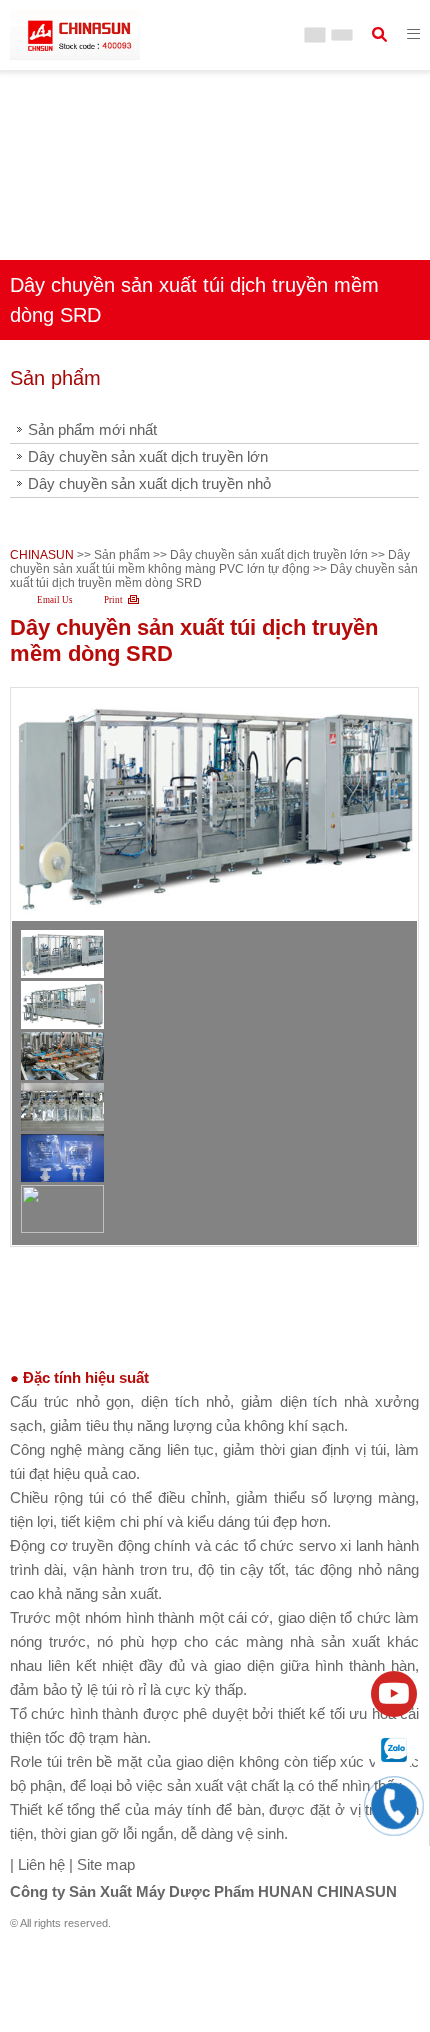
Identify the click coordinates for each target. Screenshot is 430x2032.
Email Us (55, 600)
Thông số (209, 1287)
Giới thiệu (210, 1261)
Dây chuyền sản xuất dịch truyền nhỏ (149, 483)
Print (113, 600)
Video (197, 1339)
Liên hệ (39, 1864)
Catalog (204, 1313)
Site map (106, 1864)
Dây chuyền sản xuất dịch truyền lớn (148, 456)
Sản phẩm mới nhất (92, 429)
